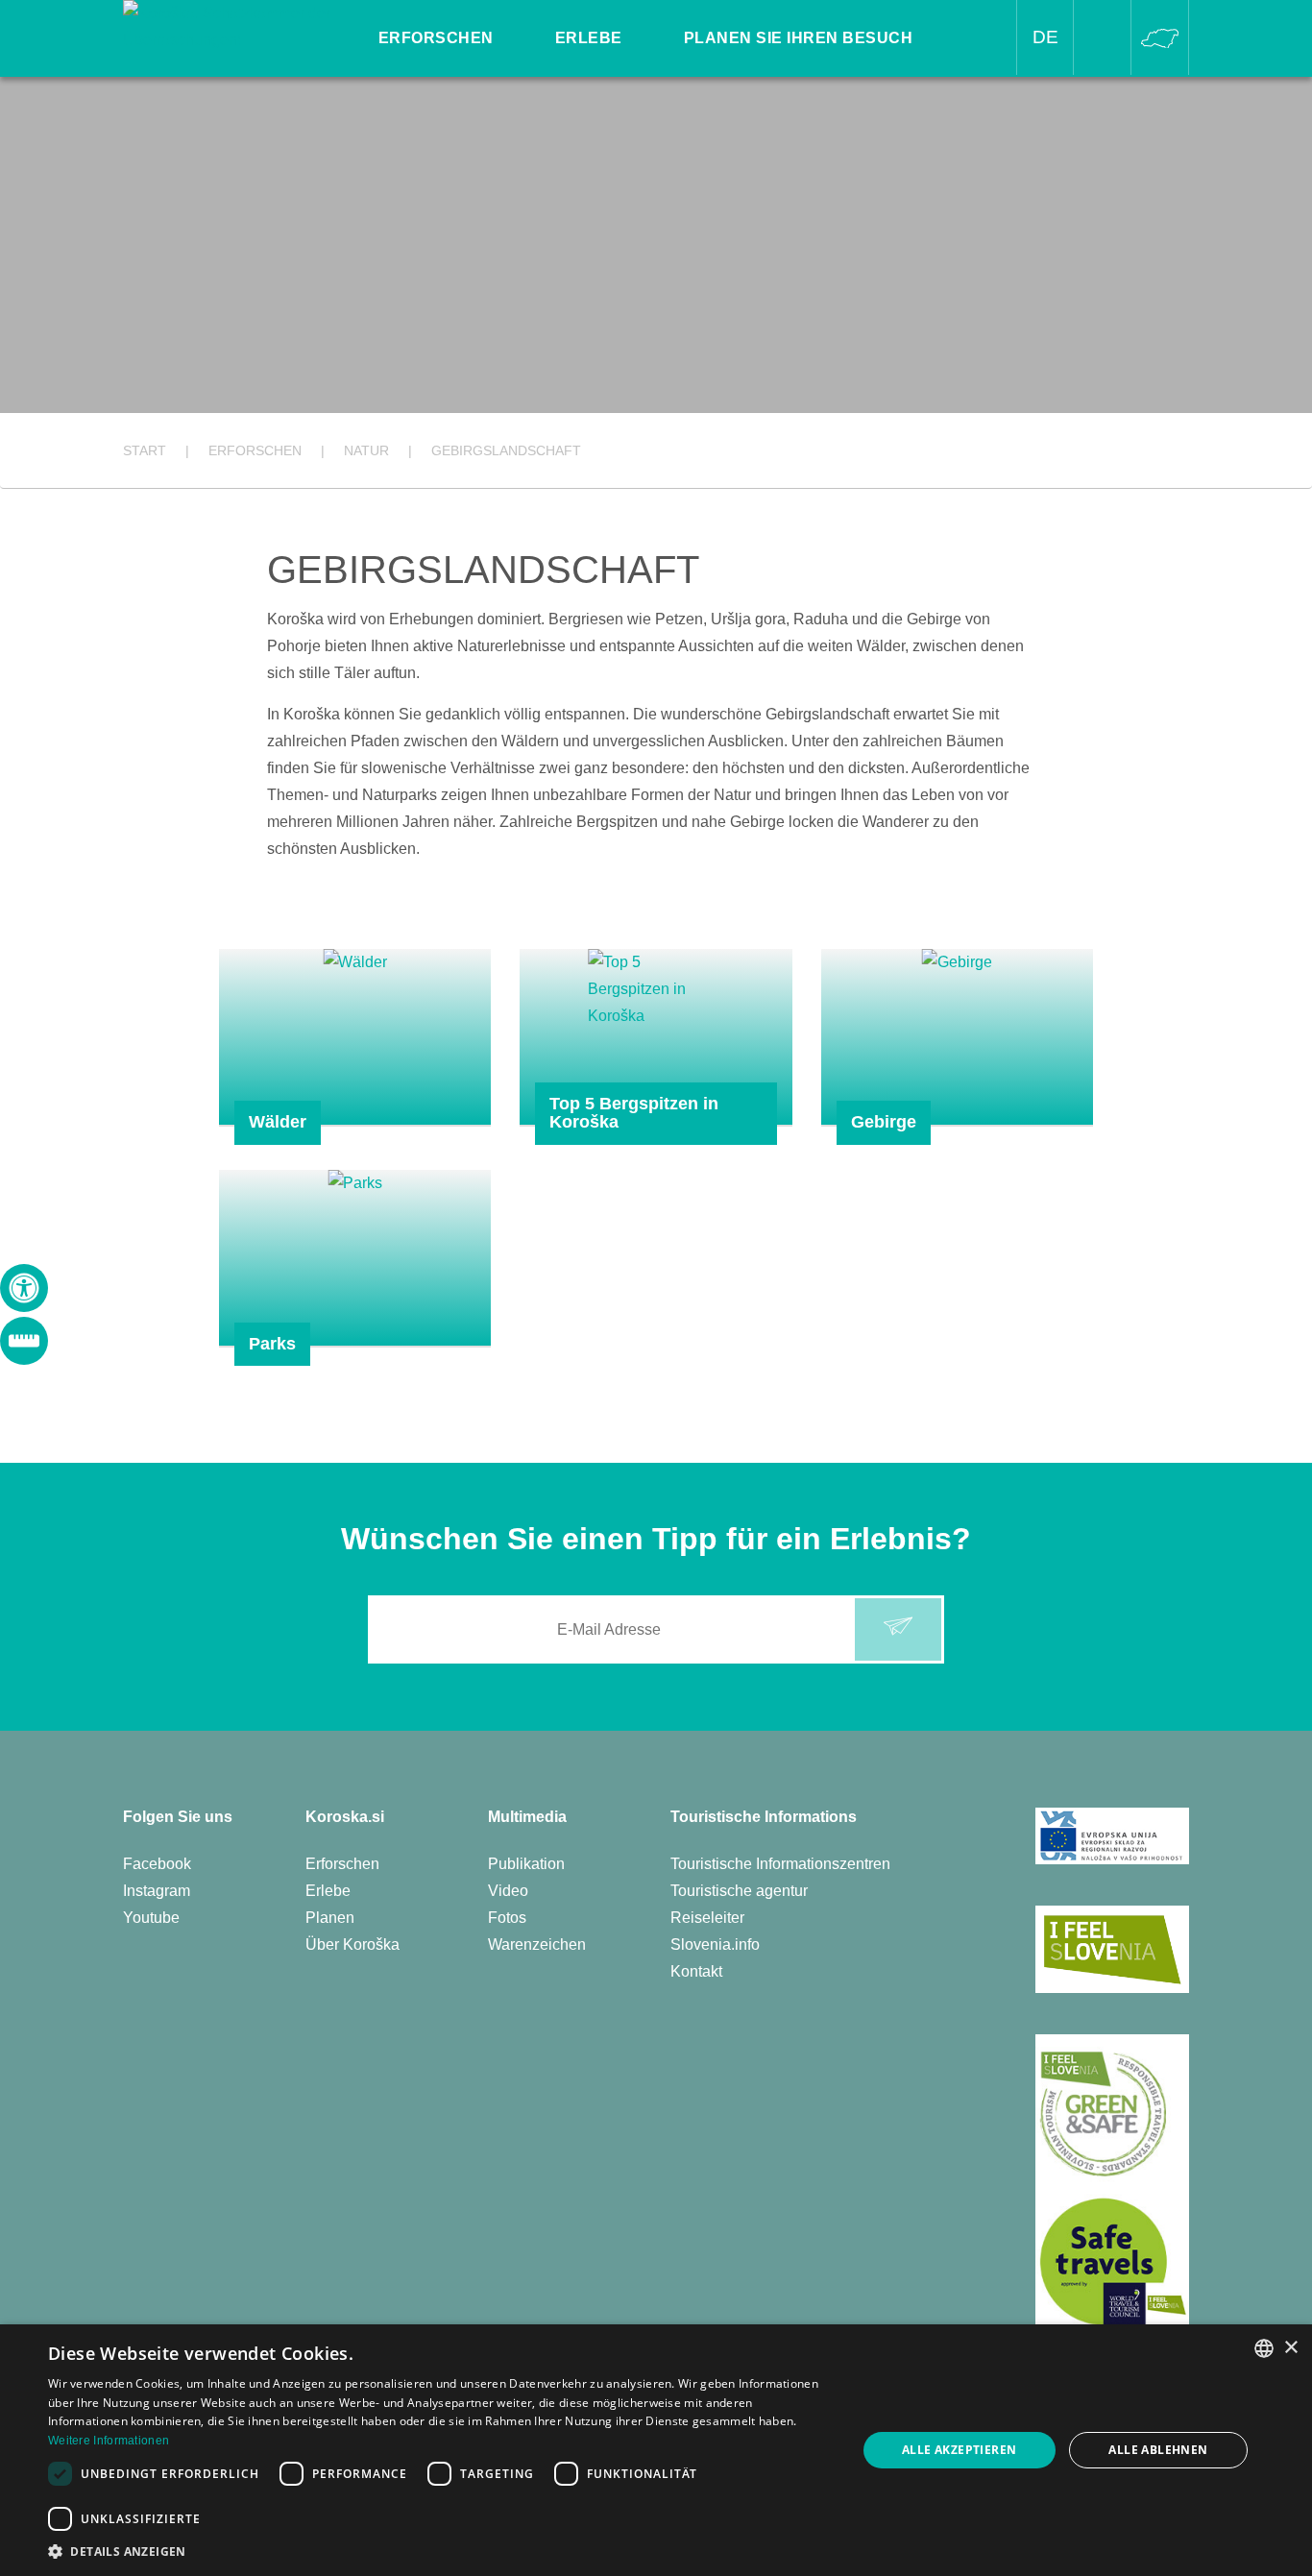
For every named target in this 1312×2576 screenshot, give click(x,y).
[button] (440, 2552)
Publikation (526, 1864)
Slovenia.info (715, 1944)
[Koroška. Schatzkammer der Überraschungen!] (230, 25)
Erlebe (328, 1891)
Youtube (151, 1918)
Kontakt (696, 1971)
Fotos (507, 1918)
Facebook (157, 1864)
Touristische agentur (739, 1891)
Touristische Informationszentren (780, 1864)
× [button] (1290, 2348)
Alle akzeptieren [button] (959, 2450)
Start (145, 450)
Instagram (157, 1891)
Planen (330, 1918)
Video (508, 1891)
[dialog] (656, 2450)
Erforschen (342, 1864)
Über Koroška (352, 1944)
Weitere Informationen (109, 2441)
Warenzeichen (537, 1944)
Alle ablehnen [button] (1158, 2450)
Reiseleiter (707, 1918)
